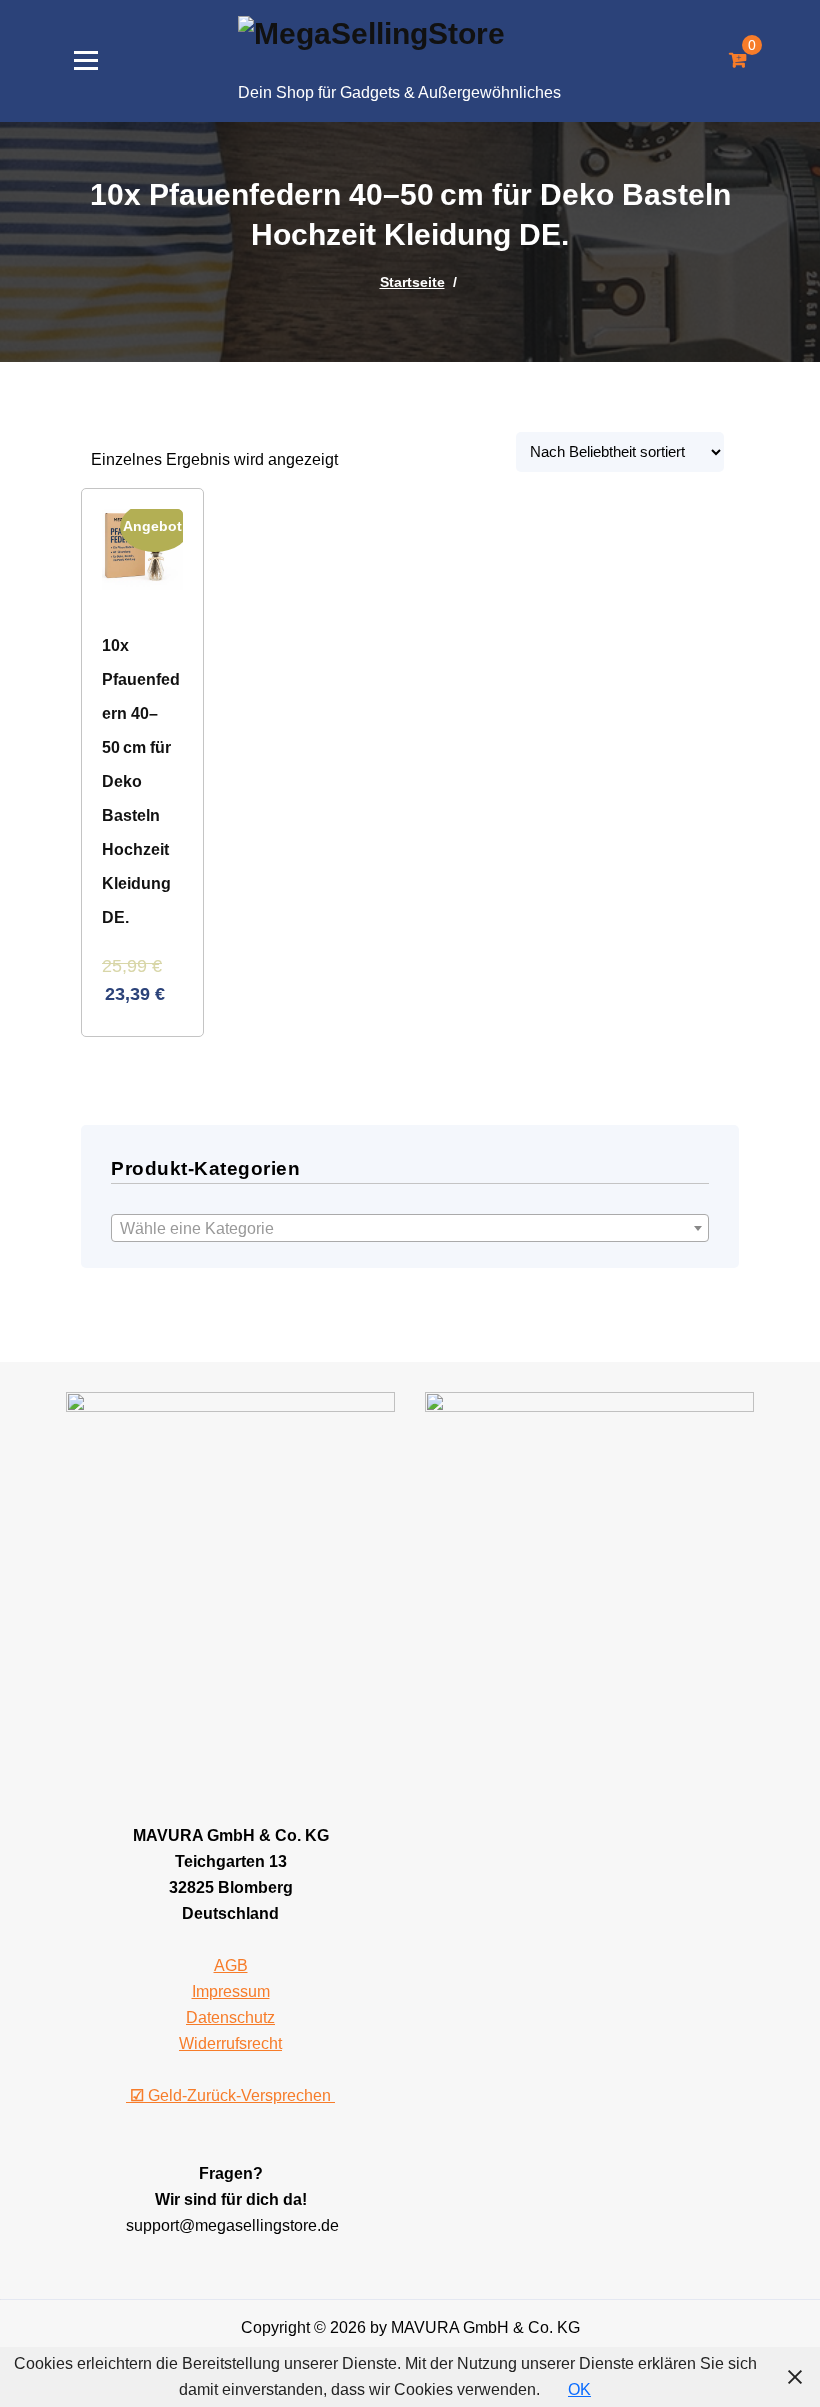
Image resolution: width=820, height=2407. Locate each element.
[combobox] (410, 1228)
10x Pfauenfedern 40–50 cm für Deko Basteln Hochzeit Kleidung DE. (141, 781)
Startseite (412, 282)
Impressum (231, 1991)
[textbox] (410, 1229)
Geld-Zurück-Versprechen (232, 2095)
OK (579, 2389)
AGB (231, 1965)
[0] (737, 61)
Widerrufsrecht (230, 2043)
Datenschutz (230, 2017)
